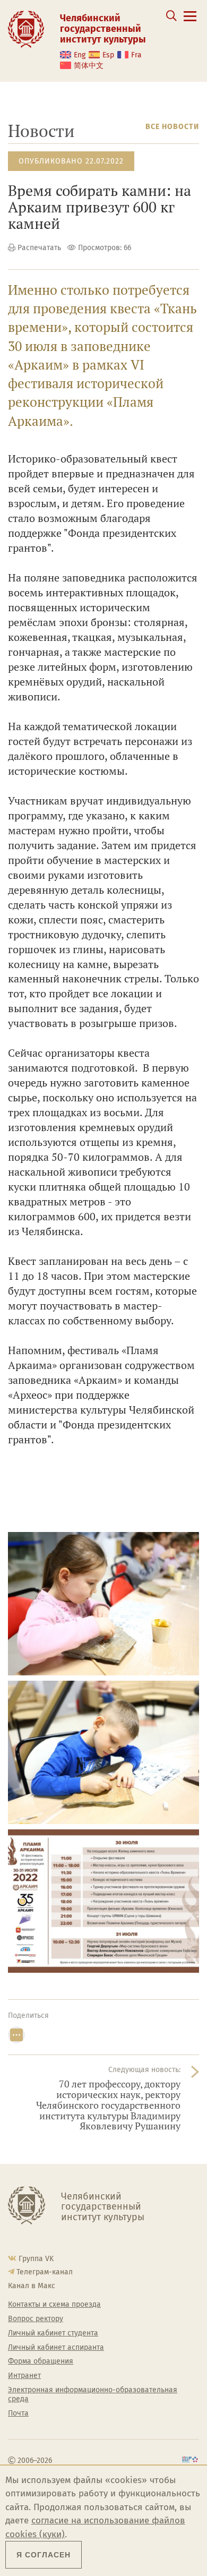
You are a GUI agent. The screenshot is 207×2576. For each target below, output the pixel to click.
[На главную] (26, 29)
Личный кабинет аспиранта (56, 2348)
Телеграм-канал (45, 2272)
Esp (108, 55)
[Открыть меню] (190, 22)
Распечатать (39, 248)
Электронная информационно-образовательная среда (93, 2395)
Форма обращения (41, 2361)
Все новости (172, 127)
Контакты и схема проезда (54, 2305)
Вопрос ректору (36, 2319)
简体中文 (89, 66)
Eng (80, 55)
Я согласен (44, 2555)
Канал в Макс (32, 2286)
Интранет (24, 2376)
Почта (18, 2414)
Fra (136, 55)
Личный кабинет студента (53, 2333)
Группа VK (36, 2259)
